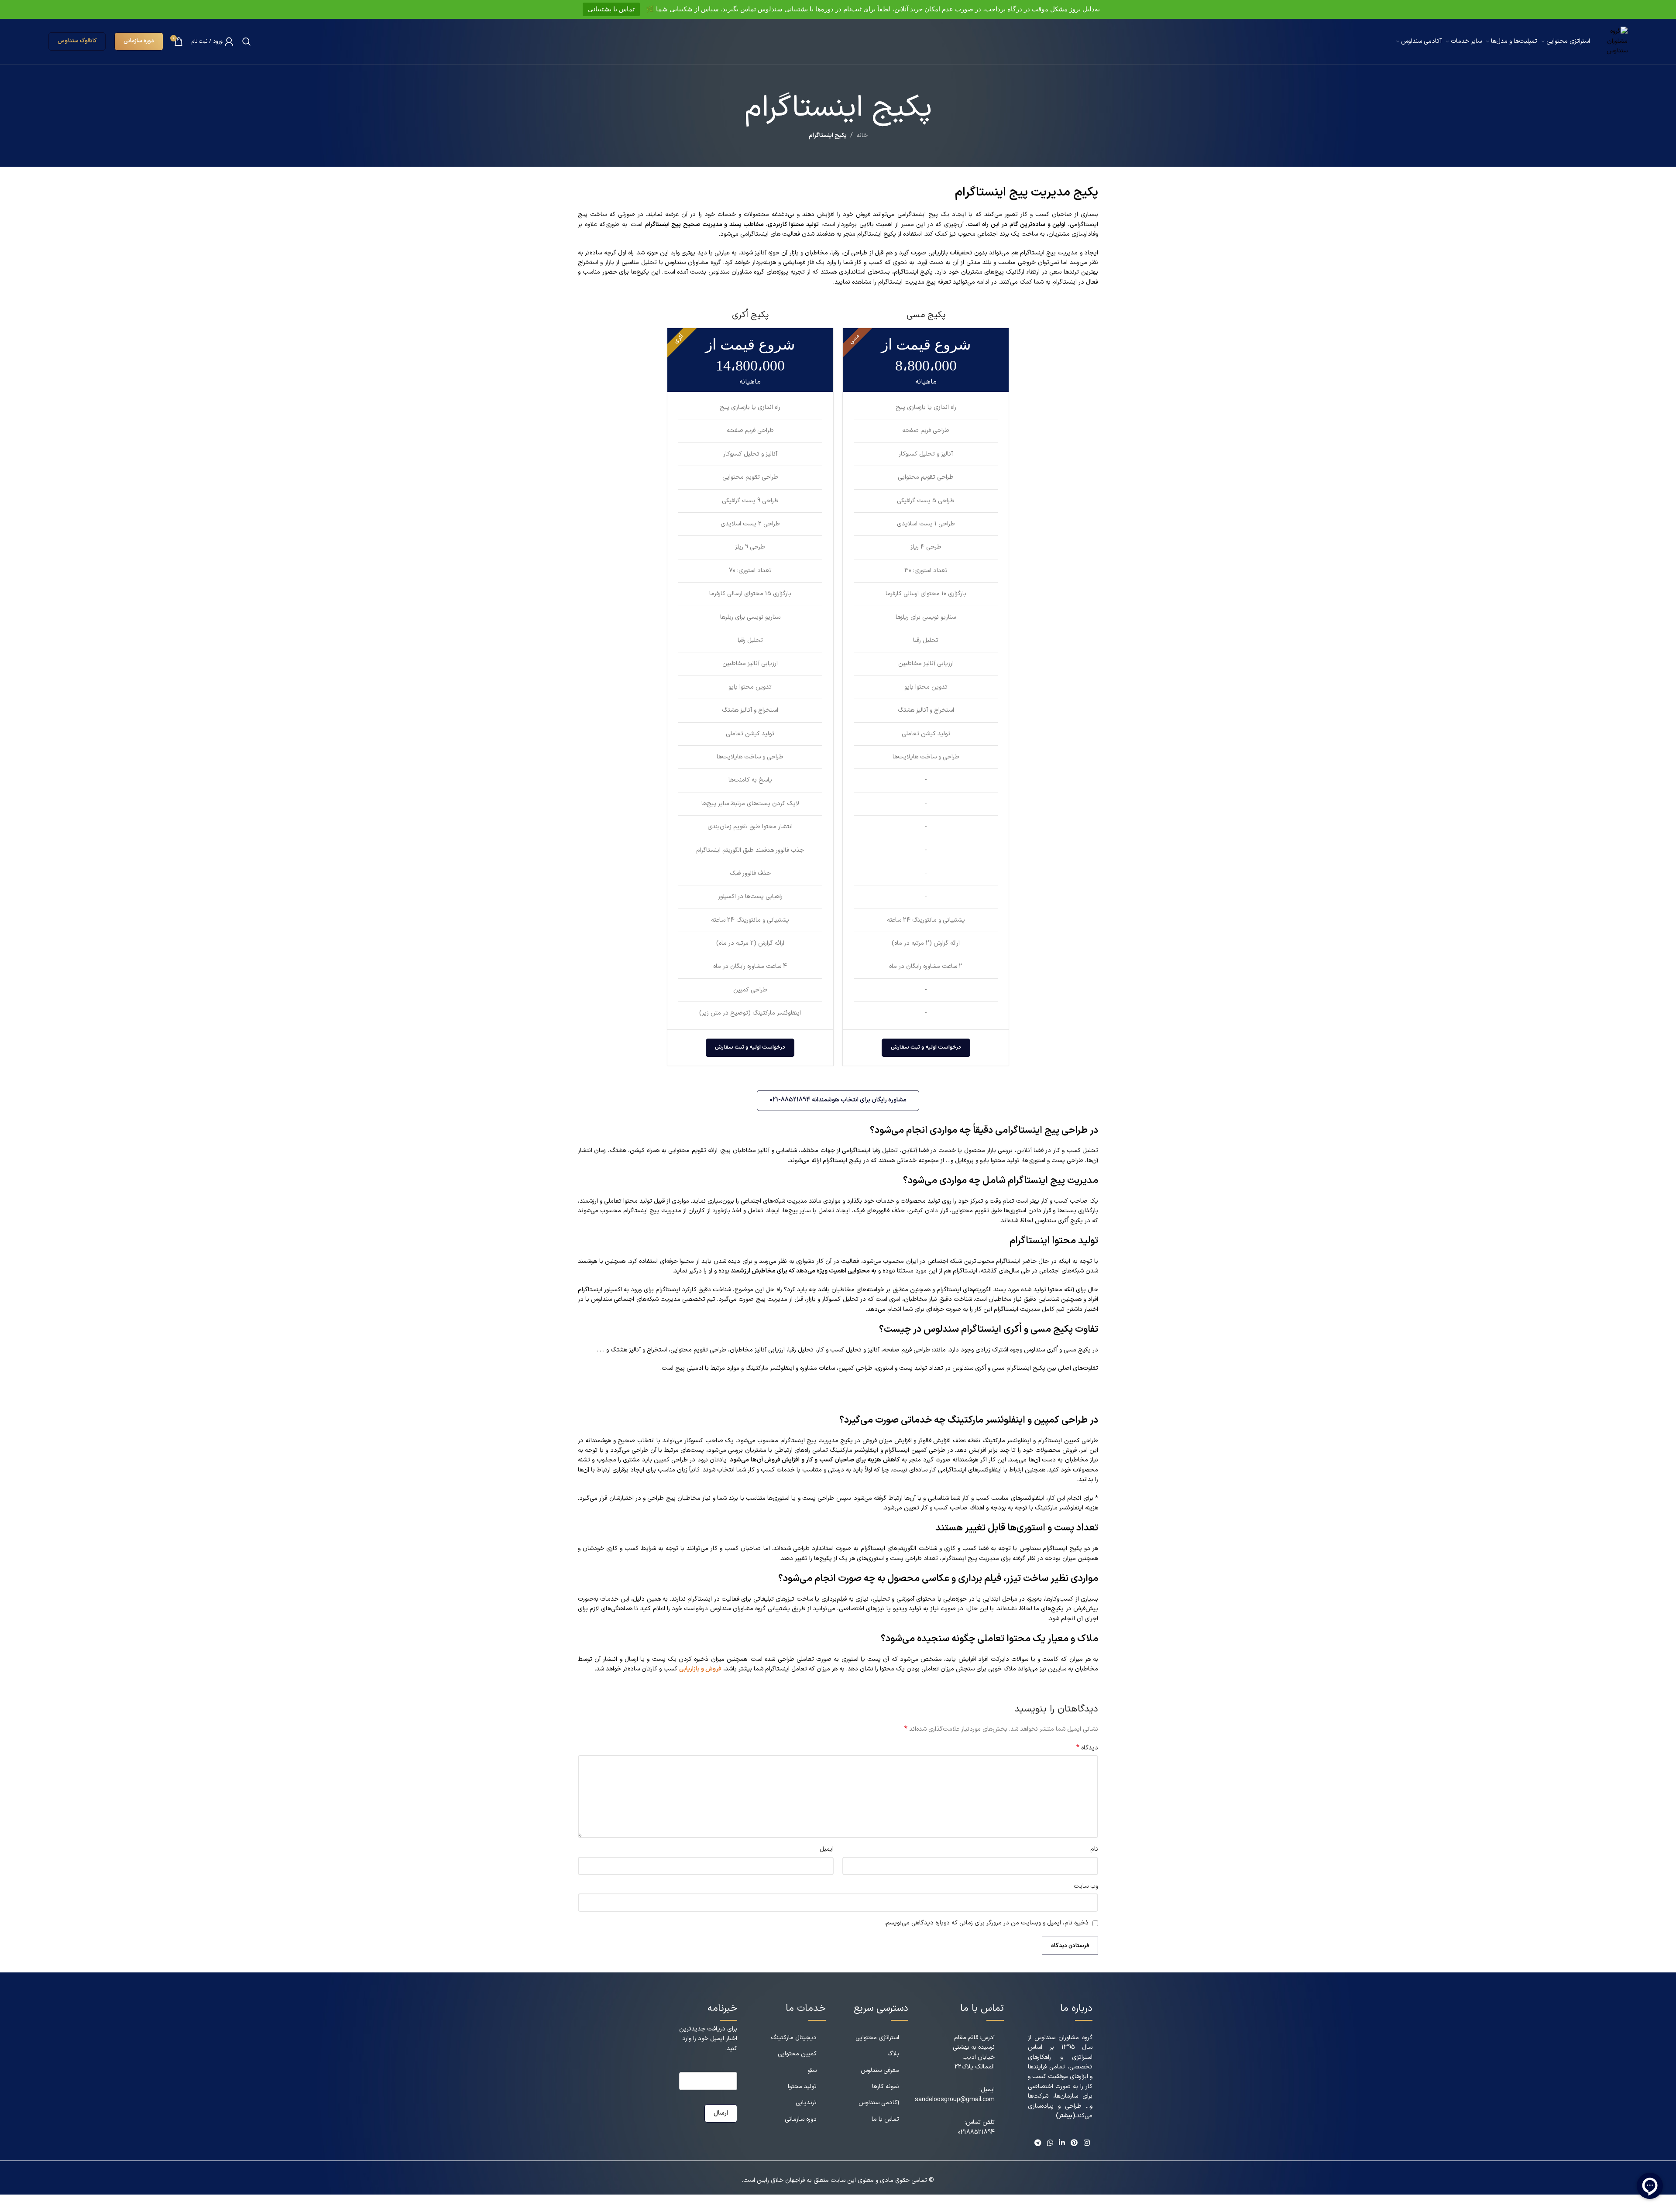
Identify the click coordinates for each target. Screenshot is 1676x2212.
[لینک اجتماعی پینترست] (1074, 2143)
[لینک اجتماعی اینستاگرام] (1087, 2143)
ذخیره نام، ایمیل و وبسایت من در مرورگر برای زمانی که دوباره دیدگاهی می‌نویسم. (987, 1923)
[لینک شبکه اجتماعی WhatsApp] (1050, 2143)
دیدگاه (1087, 1748)
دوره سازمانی (139, 41)
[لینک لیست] (794, 2038)
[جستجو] (247, 41)
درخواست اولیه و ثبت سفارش (926, 1047)
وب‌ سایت (1086, 1886)
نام (1094, 1849)
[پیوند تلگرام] (1038, 2143)
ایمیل (827, 1849)
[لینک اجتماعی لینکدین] (1062, 2143)
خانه (862, 135)
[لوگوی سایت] (1613, 41)
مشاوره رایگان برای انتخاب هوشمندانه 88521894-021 (838, 1100)
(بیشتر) (1065, 2116)
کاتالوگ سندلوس (77, 41)
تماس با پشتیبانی (611, 9)
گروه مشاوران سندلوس (1063, 2038)
